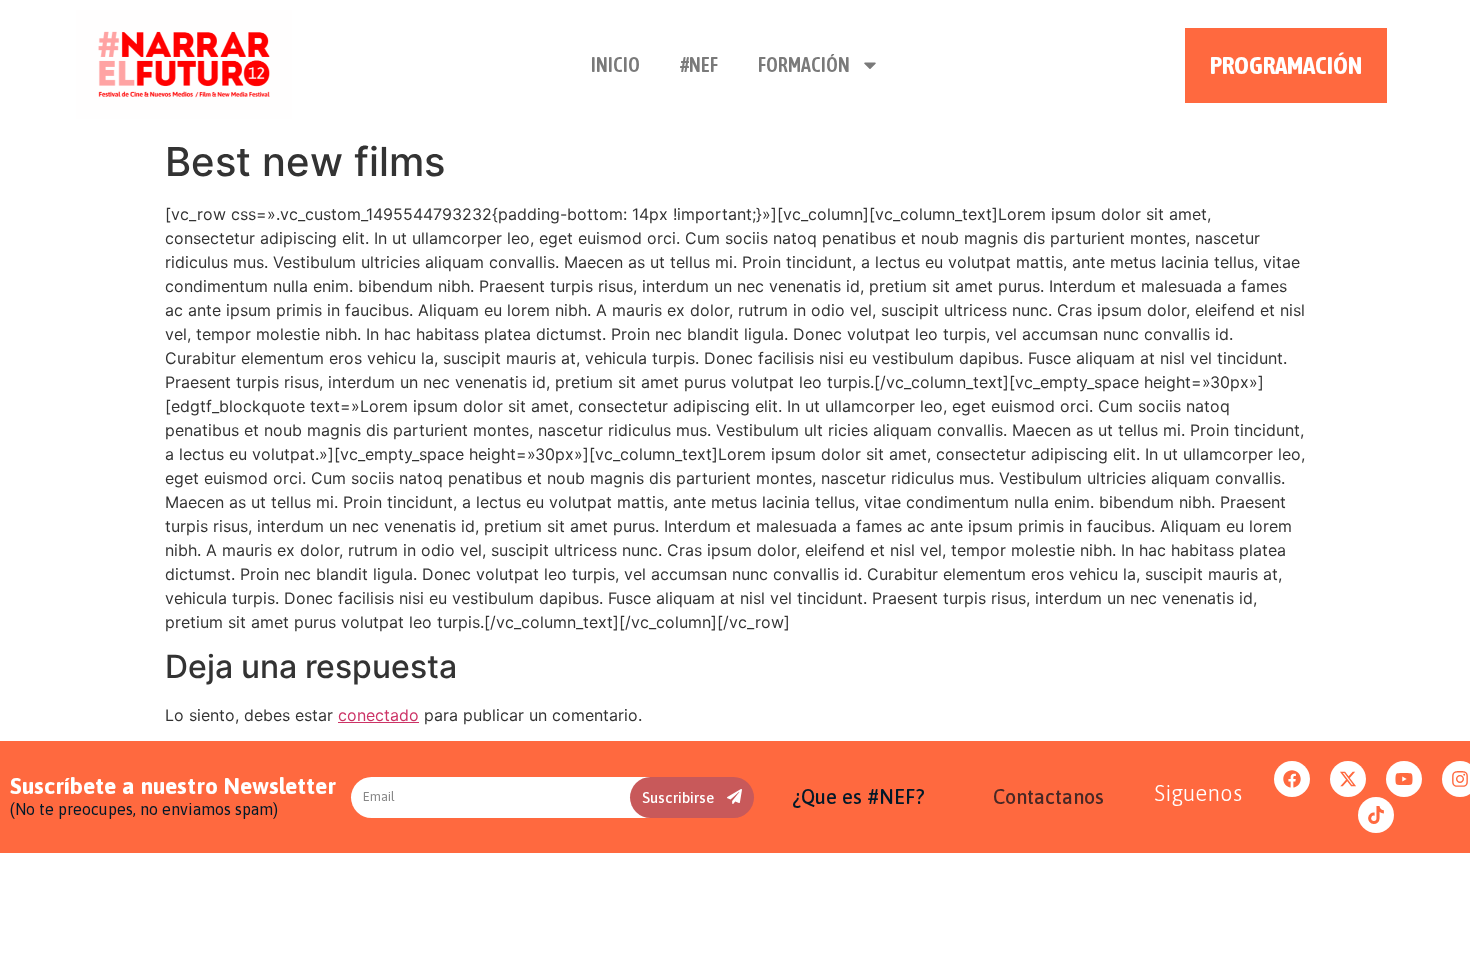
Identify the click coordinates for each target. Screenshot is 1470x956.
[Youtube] (1404, 779)
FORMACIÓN (804, 64)
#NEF (699, 64)
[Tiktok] (1376, 815)
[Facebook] (1292, 779)
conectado (378, 715)
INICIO (615, 64)
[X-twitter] (1348, 779)
